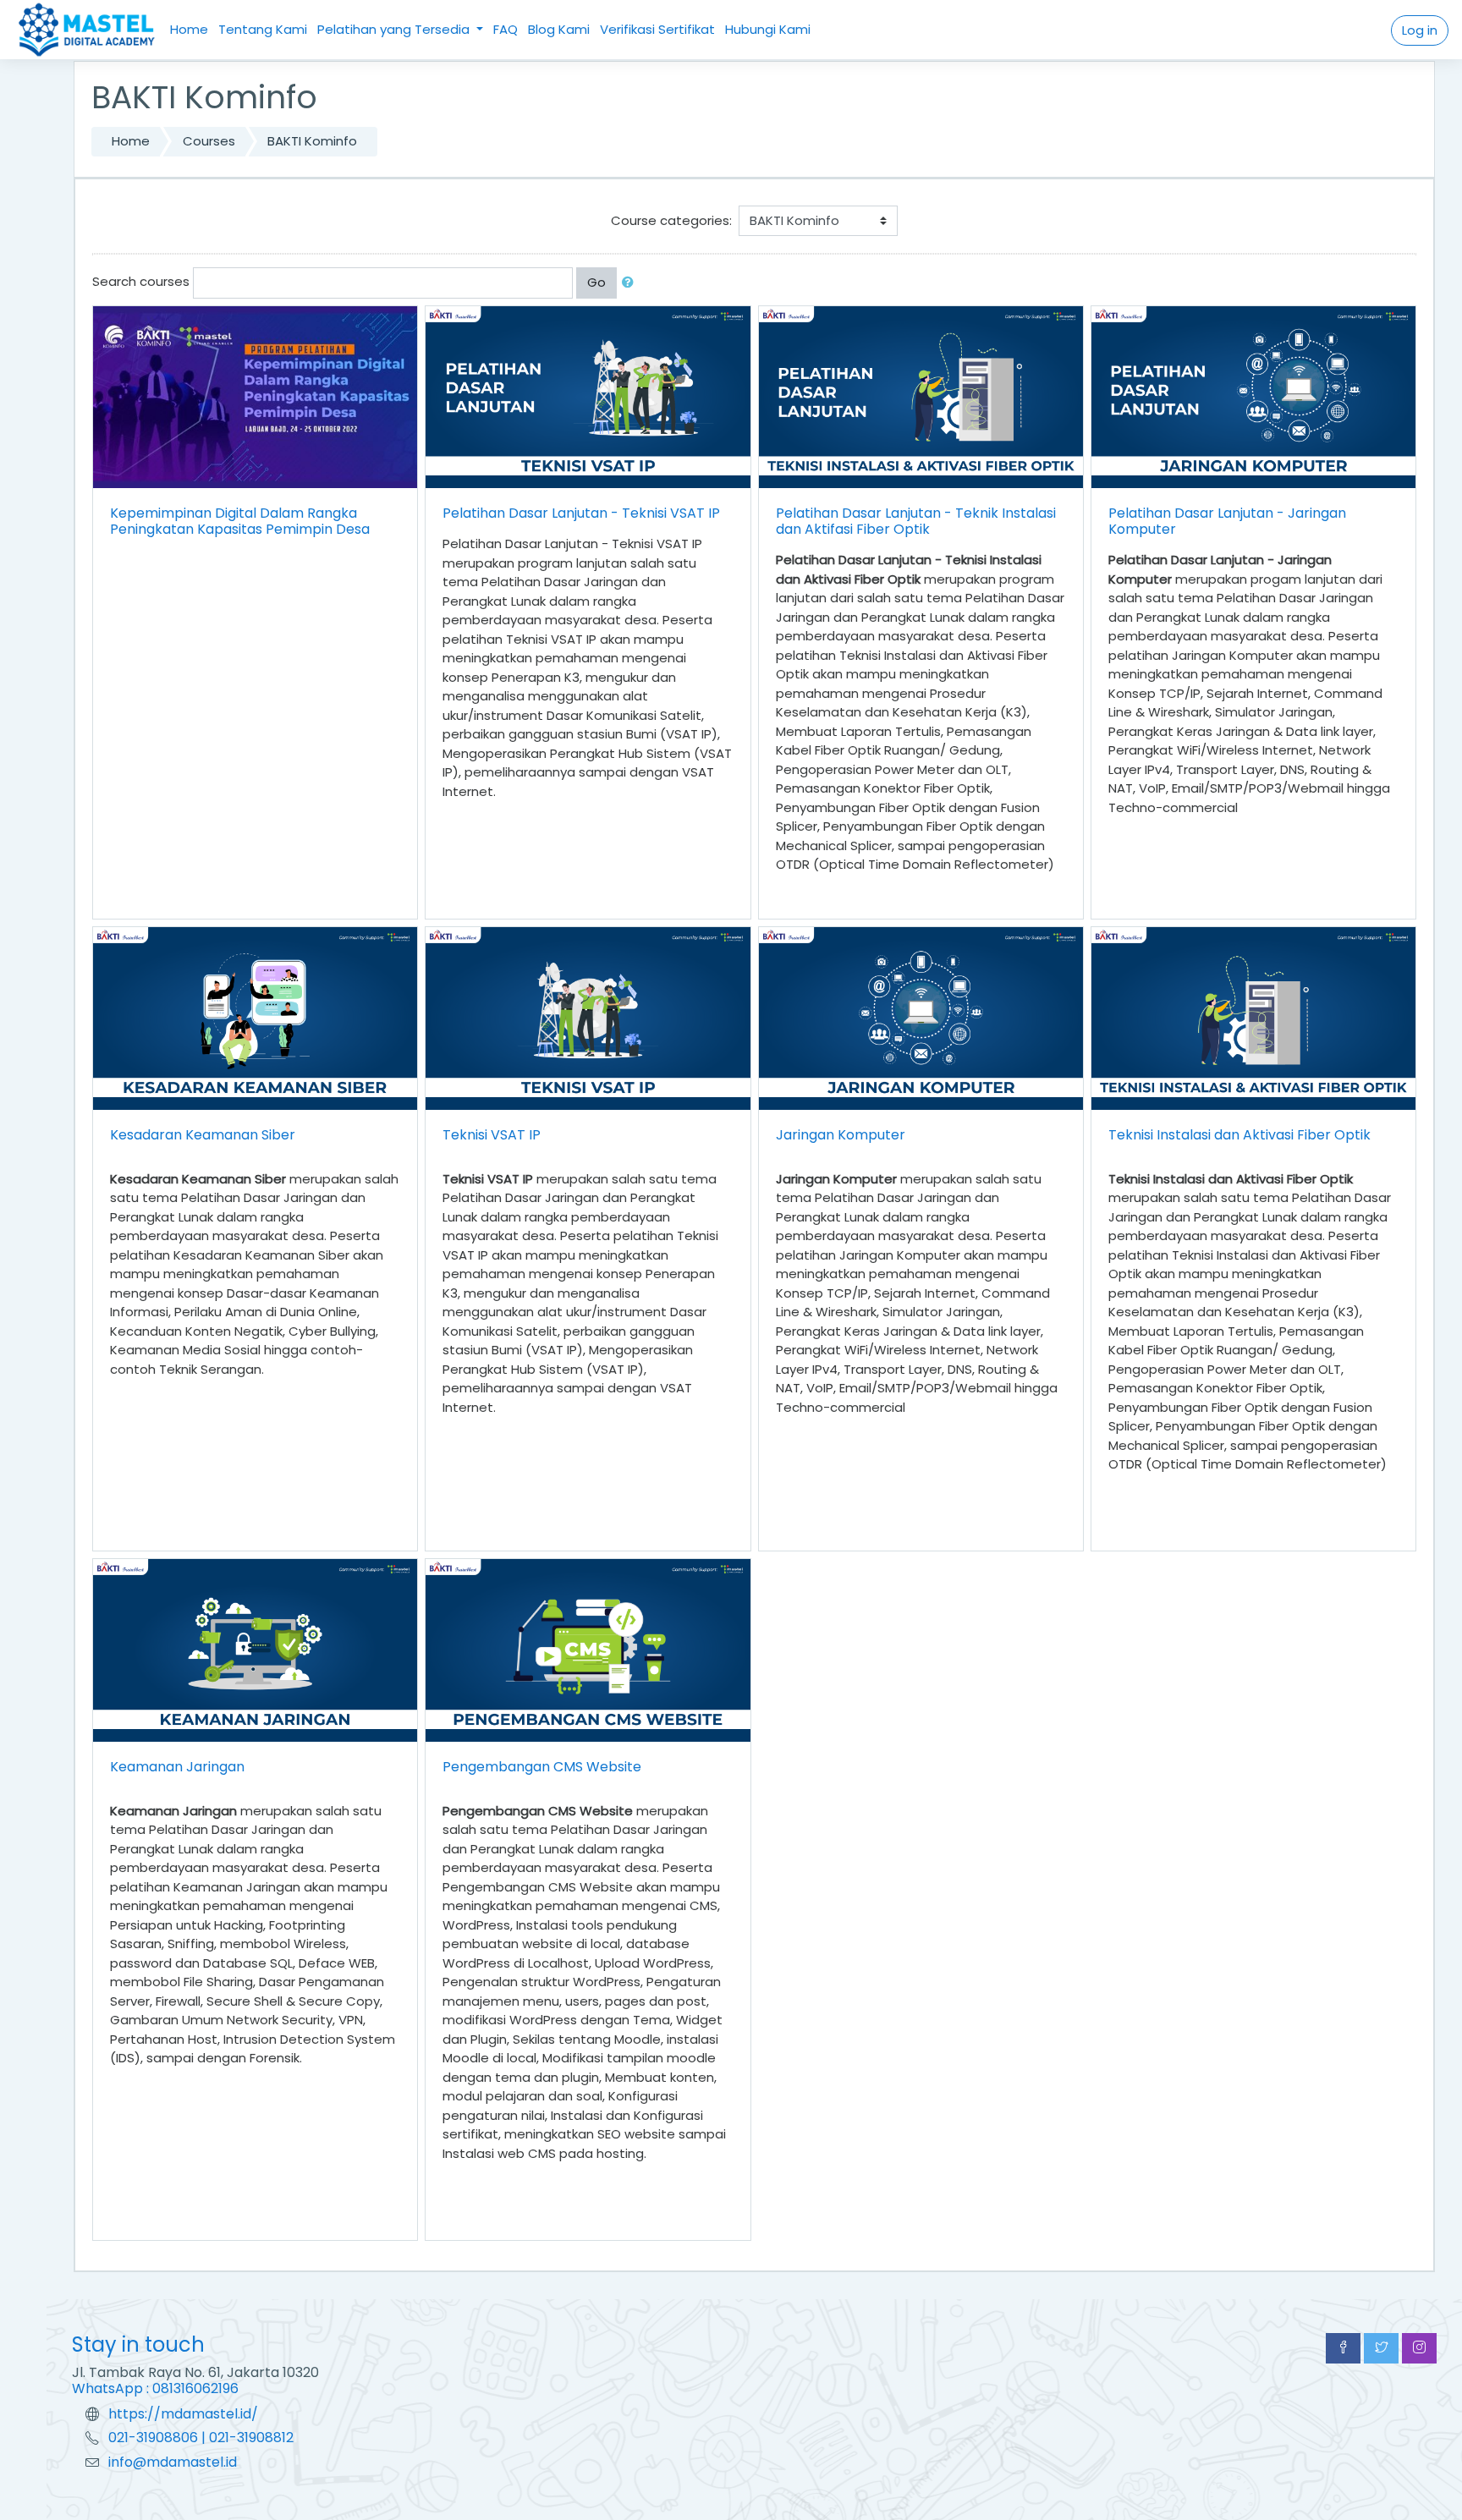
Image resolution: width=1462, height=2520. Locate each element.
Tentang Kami (263, 29)
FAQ (506, 29)
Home (189, 29)
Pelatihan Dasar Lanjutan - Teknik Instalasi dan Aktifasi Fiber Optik (916, 521)
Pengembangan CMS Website (542, 1767)
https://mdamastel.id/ (183, 2414)
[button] (631, 283)
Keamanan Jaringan (177, 1767)
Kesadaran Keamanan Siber (203, 1135)
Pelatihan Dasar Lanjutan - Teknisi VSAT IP (581, 513)
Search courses (141, 281)
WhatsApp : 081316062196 (155, 2388)
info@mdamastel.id (173, 2462)
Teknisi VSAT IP (492, 1135)
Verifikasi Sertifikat (657, 29)
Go (596, 282)
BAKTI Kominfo (312, 141)
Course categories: (671, 220)
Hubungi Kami (768, 29)
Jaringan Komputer (841, 1135)
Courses (209, 141)
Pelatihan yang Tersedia (395, 29)
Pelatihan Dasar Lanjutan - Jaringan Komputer (1227, 521)
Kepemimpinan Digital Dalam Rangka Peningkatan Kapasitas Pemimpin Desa (240, 521)
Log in (1420, 30)
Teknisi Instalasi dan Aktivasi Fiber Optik (1239, 1135)
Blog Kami (559, 29)
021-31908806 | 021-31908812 (201, 2438)
